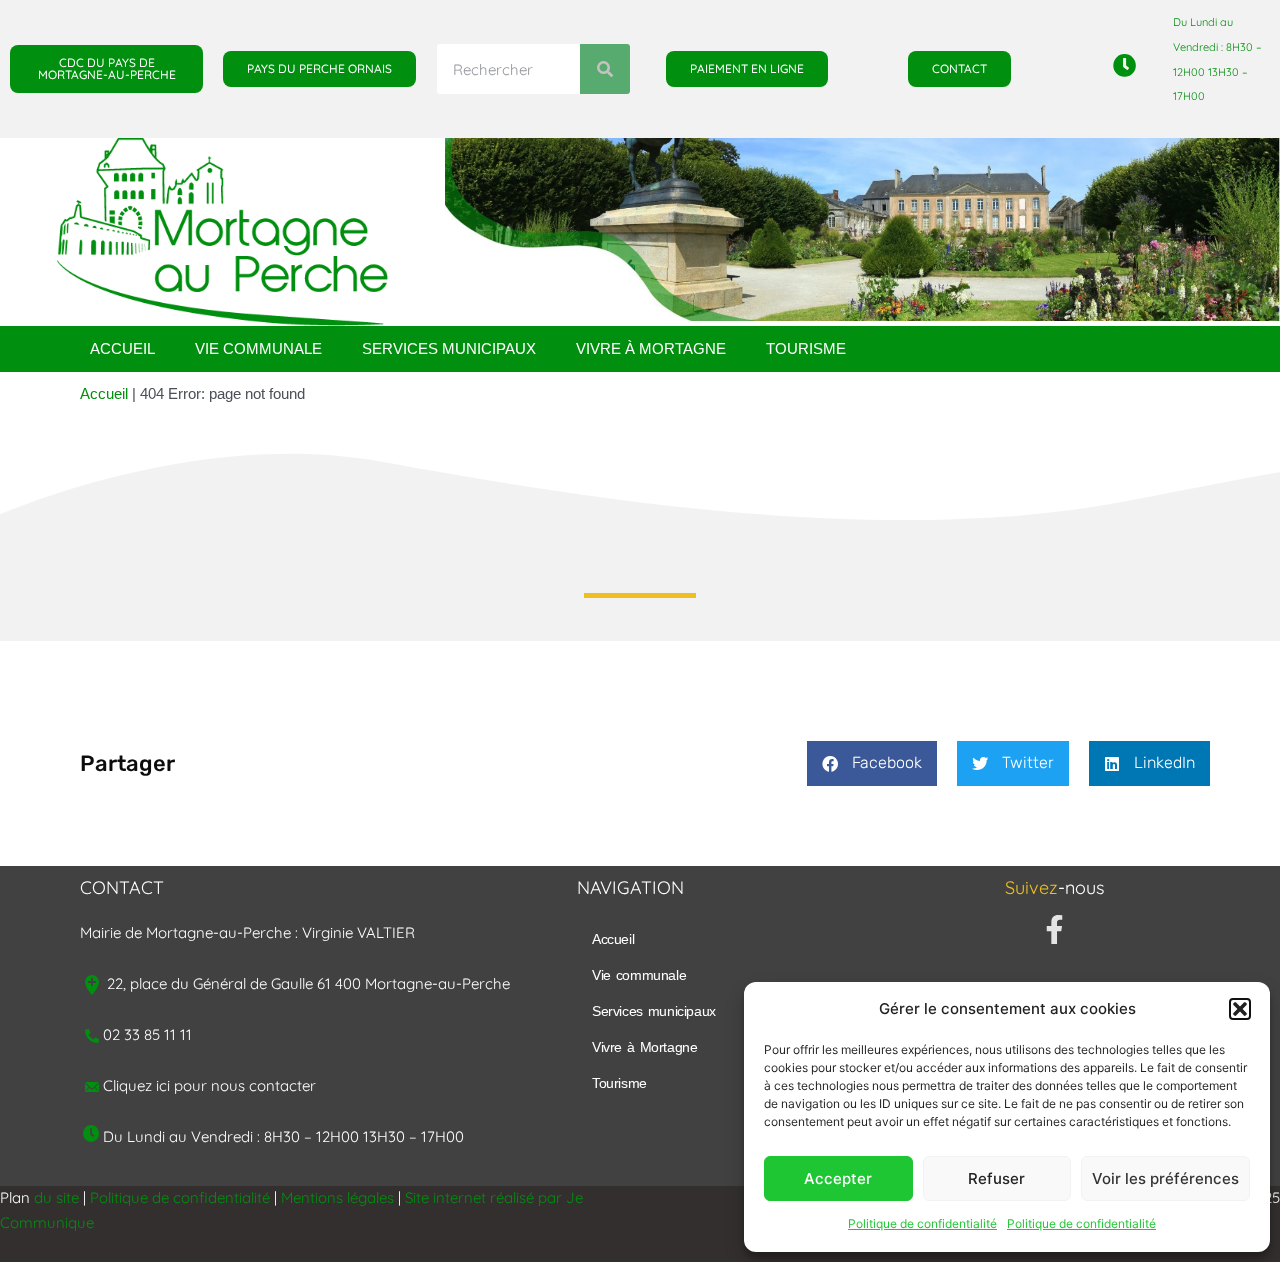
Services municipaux (449, 348)
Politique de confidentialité (922, 1223)
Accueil (122, 348)
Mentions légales (337, 1197)
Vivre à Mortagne (651, 348)
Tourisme (806, 348)
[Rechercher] (605, 69)
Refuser (996, 1178)
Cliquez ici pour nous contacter (209, 1085)
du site (56, 1197)
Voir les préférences (1165, 1178)
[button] (1240, 1009)
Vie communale (258, 348)
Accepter (838, 1178)
